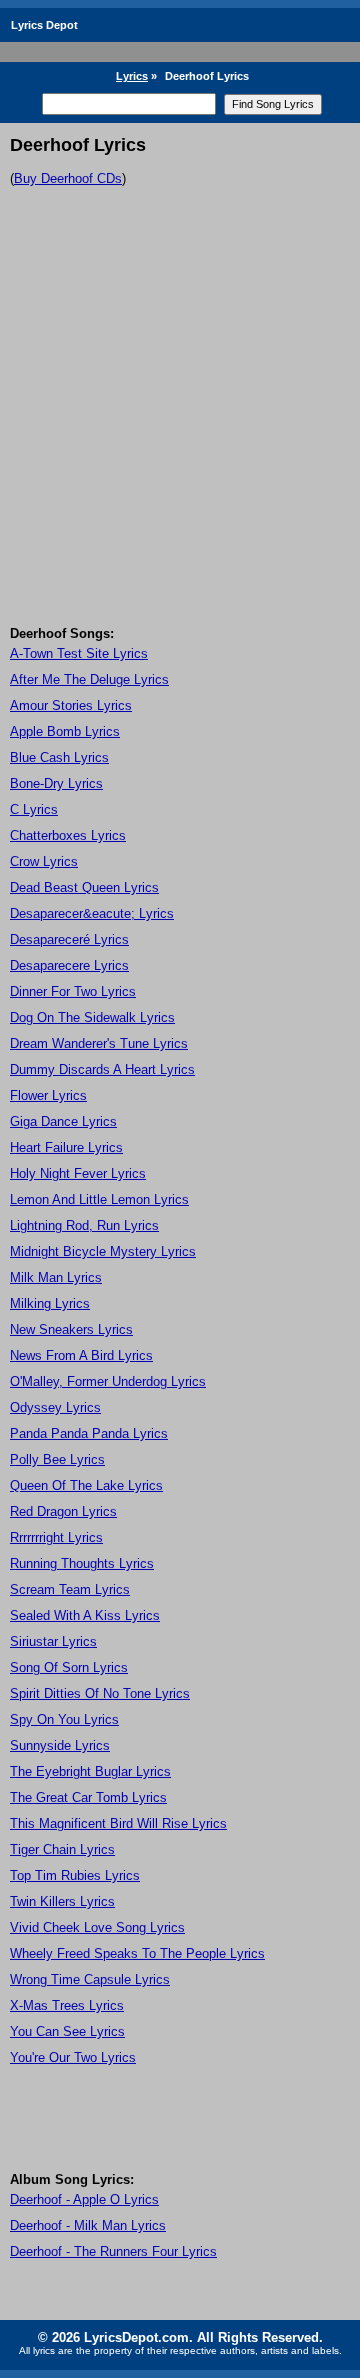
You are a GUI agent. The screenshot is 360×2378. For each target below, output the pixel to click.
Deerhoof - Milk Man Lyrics (88, 2225)
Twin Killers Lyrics (62, 1901)
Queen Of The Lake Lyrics (86, 1485)
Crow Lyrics (44, 861)
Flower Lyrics (48, 1095)
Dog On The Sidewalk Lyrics (92, 1017)
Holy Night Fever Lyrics (78, 1173)
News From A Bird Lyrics (81, 1355)
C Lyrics (34, 809)
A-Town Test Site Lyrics (79, 653)
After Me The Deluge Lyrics (89, 679)
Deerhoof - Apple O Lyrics (84, 2199)
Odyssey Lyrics (55, 1407)
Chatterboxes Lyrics (68, 835)
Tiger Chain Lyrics (62, 1849)
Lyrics (132, 76)
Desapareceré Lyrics (69, 939)
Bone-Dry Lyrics (56, 783)
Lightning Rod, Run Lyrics (84, 1225)
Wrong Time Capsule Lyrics (90, 1979)
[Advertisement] (180, 436)
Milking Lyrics (50, 1303)
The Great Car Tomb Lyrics (88, 1797)
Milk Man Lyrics (56, 1277)
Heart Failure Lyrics (66, 1147)
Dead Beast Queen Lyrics (84, 887)
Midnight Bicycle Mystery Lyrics (103, 1251)
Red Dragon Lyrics (63, 1511)
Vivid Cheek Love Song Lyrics (97, 1927)
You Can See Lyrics (67, 2031)
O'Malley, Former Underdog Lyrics (108, 1381)
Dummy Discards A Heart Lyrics (102, 1069)
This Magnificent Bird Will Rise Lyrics (118, 1823)
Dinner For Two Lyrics (73, 991)
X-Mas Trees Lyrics (67, 2005)
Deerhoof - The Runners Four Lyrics (113, 2251)
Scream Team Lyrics (70, 1589)
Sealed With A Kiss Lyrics (85, 1615)
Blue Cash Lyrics (59, 757)
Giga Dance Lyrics (63, 1121)
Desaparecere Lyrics (69, 965)
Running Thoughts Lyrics (82, 1563)
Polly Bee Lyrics (57, 1459)
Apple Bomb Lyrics (65, 731)
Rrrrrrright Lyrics (56, 1537)
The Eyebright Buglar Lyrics (90, 1771)
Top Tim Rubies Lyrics (75, 1875)
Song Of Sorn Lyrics (69, 1667)
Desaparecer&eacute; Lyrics (92, 913)
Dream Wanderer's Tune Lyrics (99, 1043)
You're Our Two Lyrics (73, 2057)
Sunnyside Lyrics (60, 1745)
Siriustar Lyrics (53, 1641)
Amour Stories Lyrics (71, 705)
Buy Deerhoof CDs (68, 178)
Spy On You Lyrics (64, 1719)
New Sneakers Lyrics (71, 1329)
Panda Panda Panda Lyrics (89, 1433)
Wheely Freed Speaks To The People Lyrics (137, 1953)
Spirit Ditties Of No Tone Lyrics (100, 1693)
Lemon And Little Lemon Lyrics (99, 1199)
